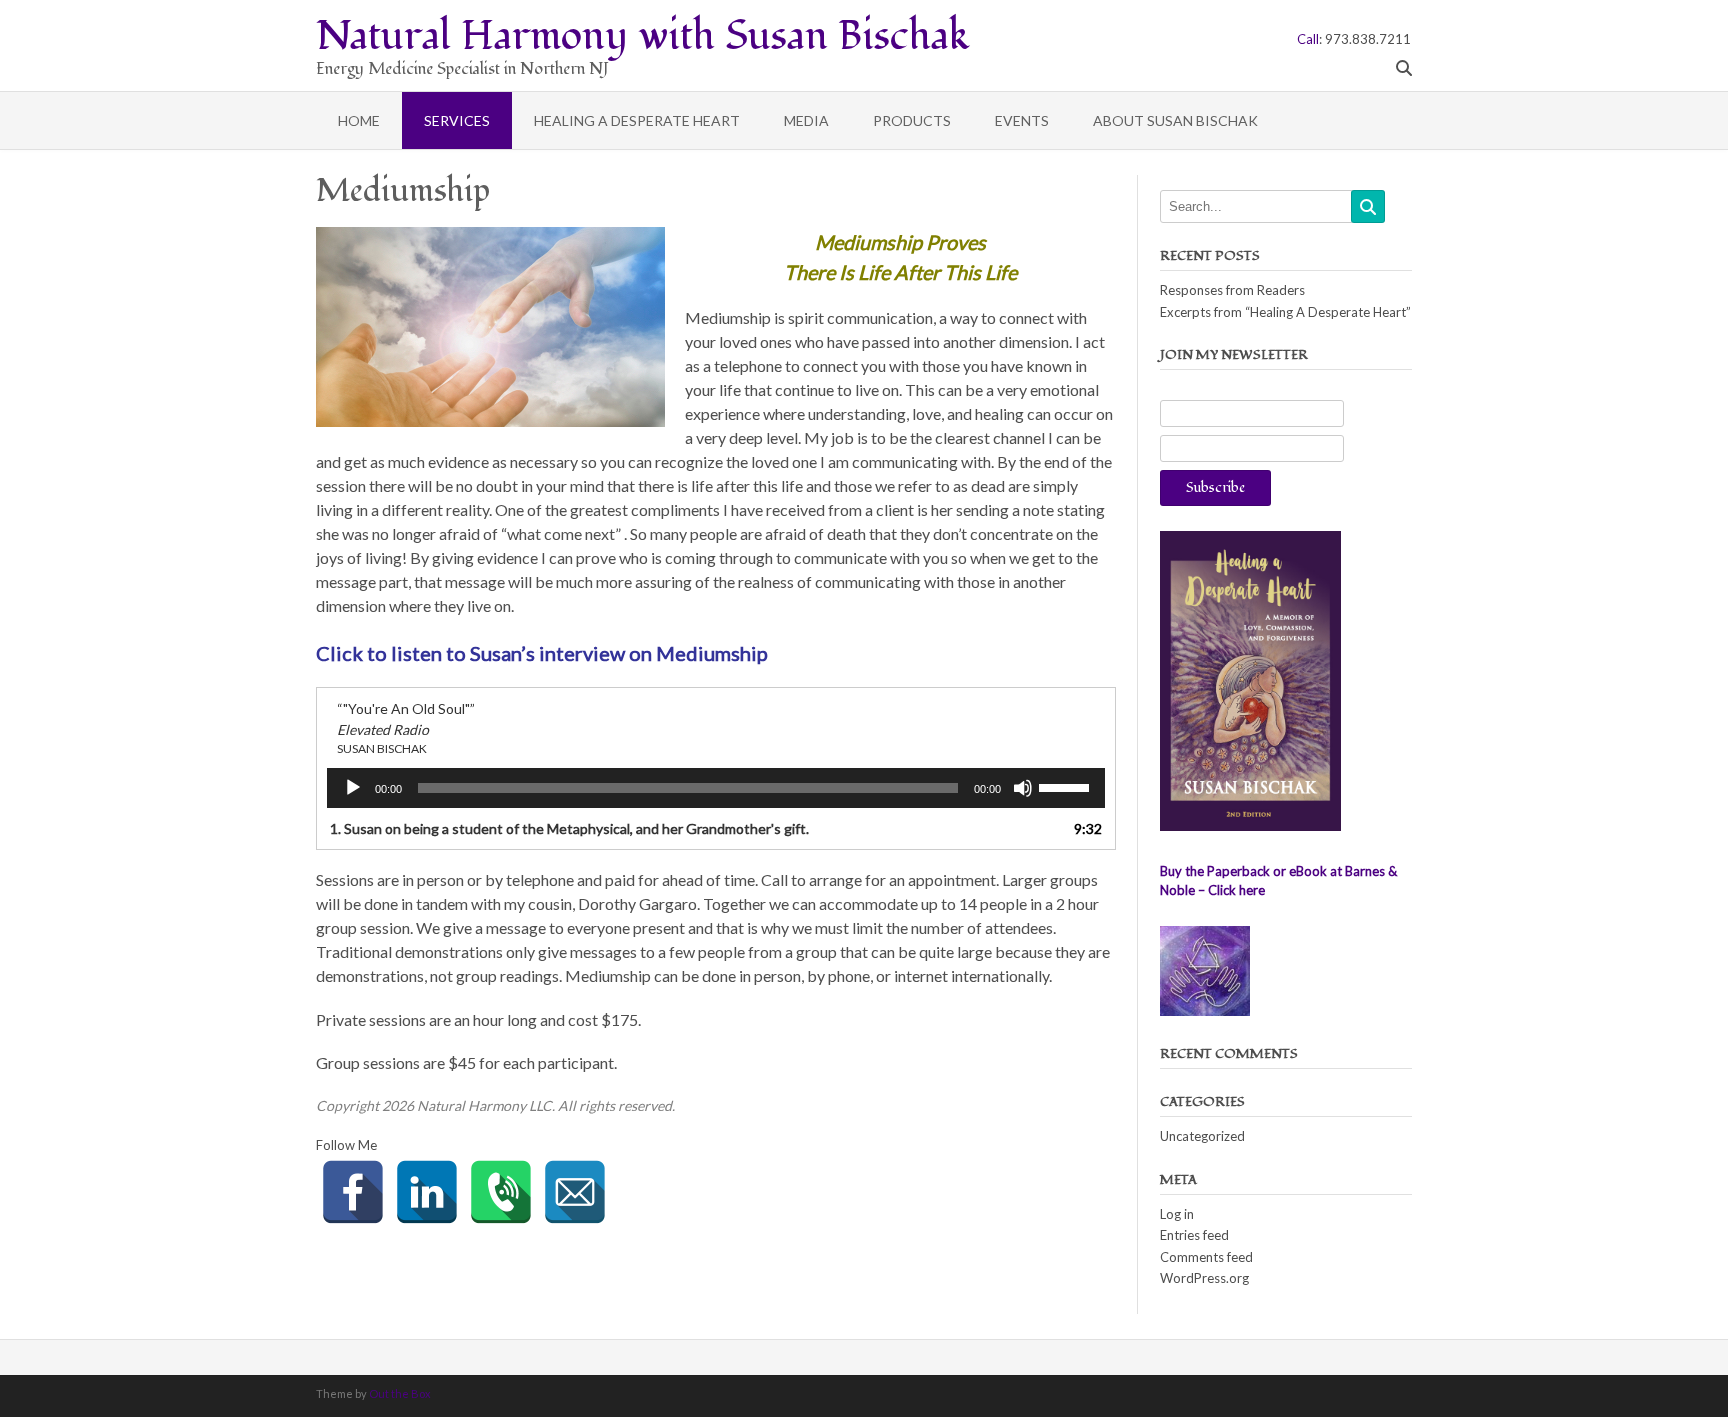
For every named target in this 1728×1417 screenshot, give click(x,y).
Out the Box (400, 1393)
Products (912, 120)
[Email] (575, 1192)
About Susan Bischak (1175, 120)
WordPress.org (1204, 1278)
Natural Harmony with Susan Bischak (643, 33)
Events (1022, 120)
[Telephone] (501, 1192)
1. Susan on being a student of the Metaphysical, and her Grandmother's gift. (569, 828)
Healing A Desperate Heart (637, 120)
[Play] (353, 788)
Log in (1177, 1214)
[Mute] (1023, 788)
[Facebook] (353, 1192)
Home (359, 120)
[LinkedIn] (427, 1192)
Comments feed (1206, 1257)
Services (457, 120)
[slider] (1067, 786)
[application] (716, 788)
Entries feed (1194, 1235)
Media (806, 120)
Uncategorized (1202, 1136)
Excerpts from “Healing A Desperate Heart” (1285, 312)
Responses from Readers (1232, 290)
